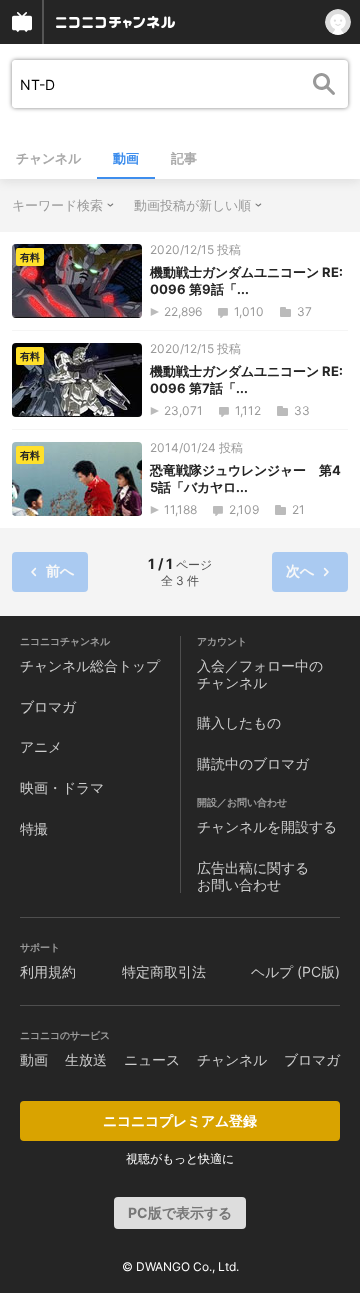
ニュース (152, 1059)
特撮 (34, 828)
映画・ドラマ (62, 787)
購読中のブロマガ (253, 763)
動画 (126, 158)
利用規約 (48, 971)
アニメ (41, 746)
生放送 (86, 1059)
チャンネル (48, 158)
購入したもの (239, 722)
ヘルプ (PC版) (295, 971)
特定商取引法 (164, 971)
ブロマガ (48, 706)
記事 (184, 158)
